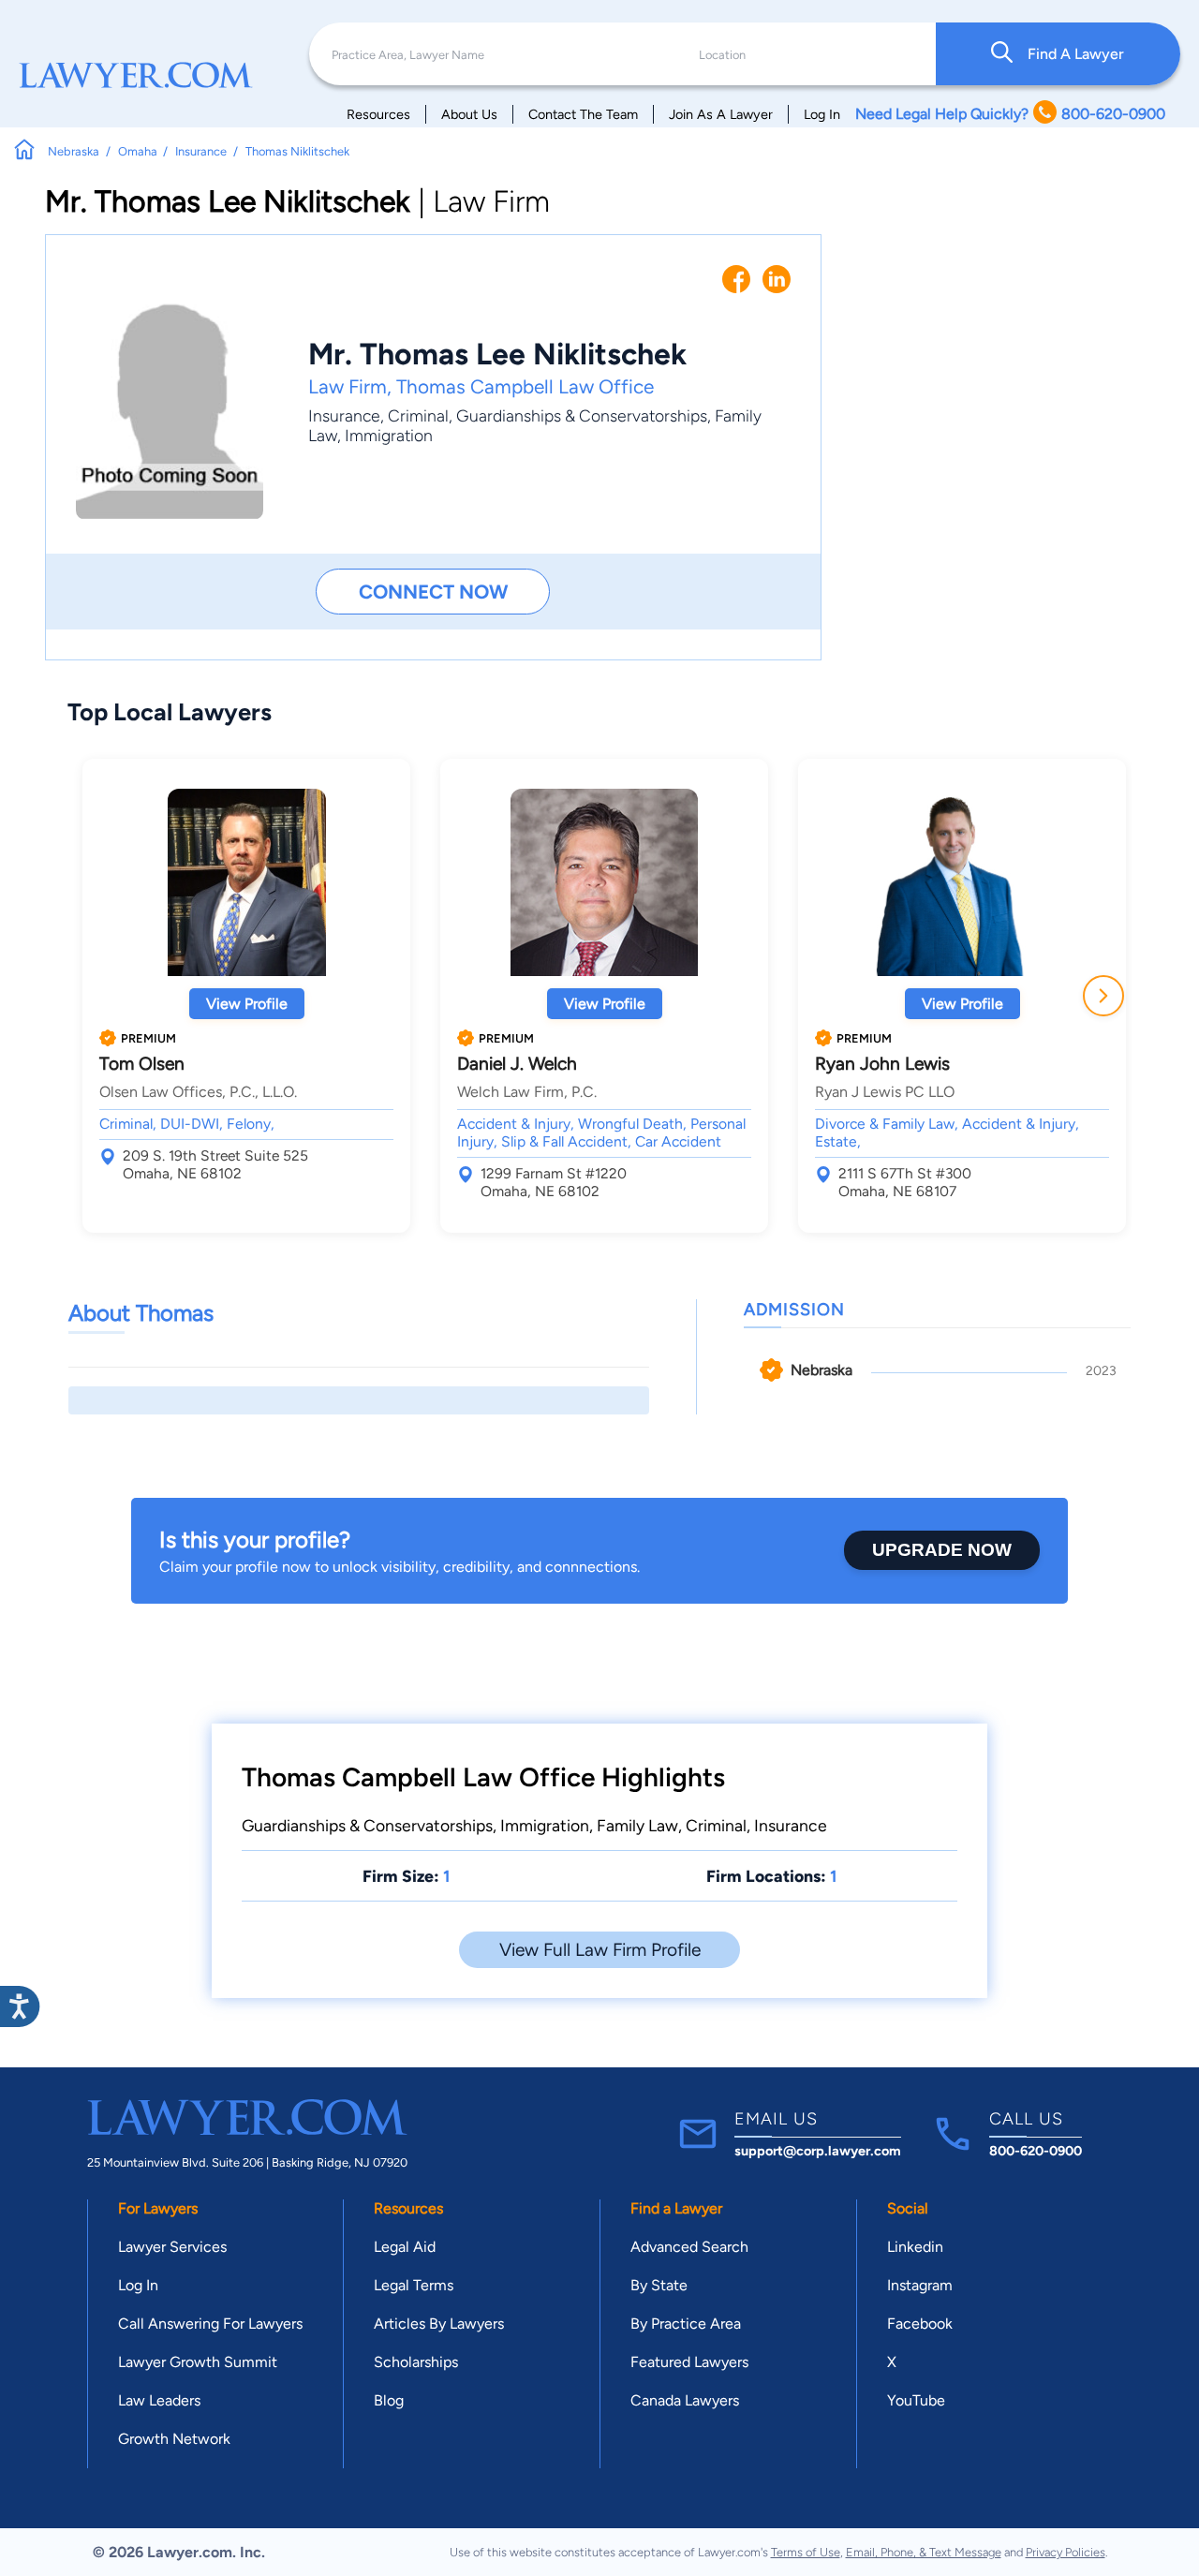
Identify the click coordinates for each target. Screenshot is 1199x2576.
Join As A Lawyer (721, 114)
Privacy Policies (1066, 2552)
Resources (378, 114)
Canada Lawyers (685, 2400)
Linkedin (915, 2247)
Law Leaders (159, 2400)
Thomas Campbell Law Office (525, 386)
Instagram (920, 2285)
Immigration (389, 435)
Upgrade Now (942, 1550)
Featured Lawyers (689, 2362)
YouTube (916, 2400)
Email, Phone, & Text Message (924, 2552)
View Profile (247, 1004)
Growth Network (174, 2439)
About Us (469, 114)
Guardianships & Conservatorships (582, 415)
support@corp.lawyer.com (818, 2151)
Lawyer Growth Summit (198, 2362)
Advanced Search (689, 2247)
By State (659, 2285)
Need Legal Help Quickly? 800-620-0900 (1010, 114)
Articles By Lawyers (439, 2324)
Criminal (418, 415)
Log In (822, 114)
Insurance (344, 415)
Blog (389, 2400)
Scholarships (416, 2362)
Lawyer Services (172, 2247)
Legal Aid (405, 2247)
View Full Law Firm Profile (600, 1950)
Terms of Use (806, 2552)
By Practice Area (686, 2324)
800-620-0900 (1036, 2151)
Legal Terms (414, 2285)
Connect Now (433, 592)
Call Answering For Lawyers (210, 2324)
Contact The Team (583, 114)
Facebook (920, 2324)
